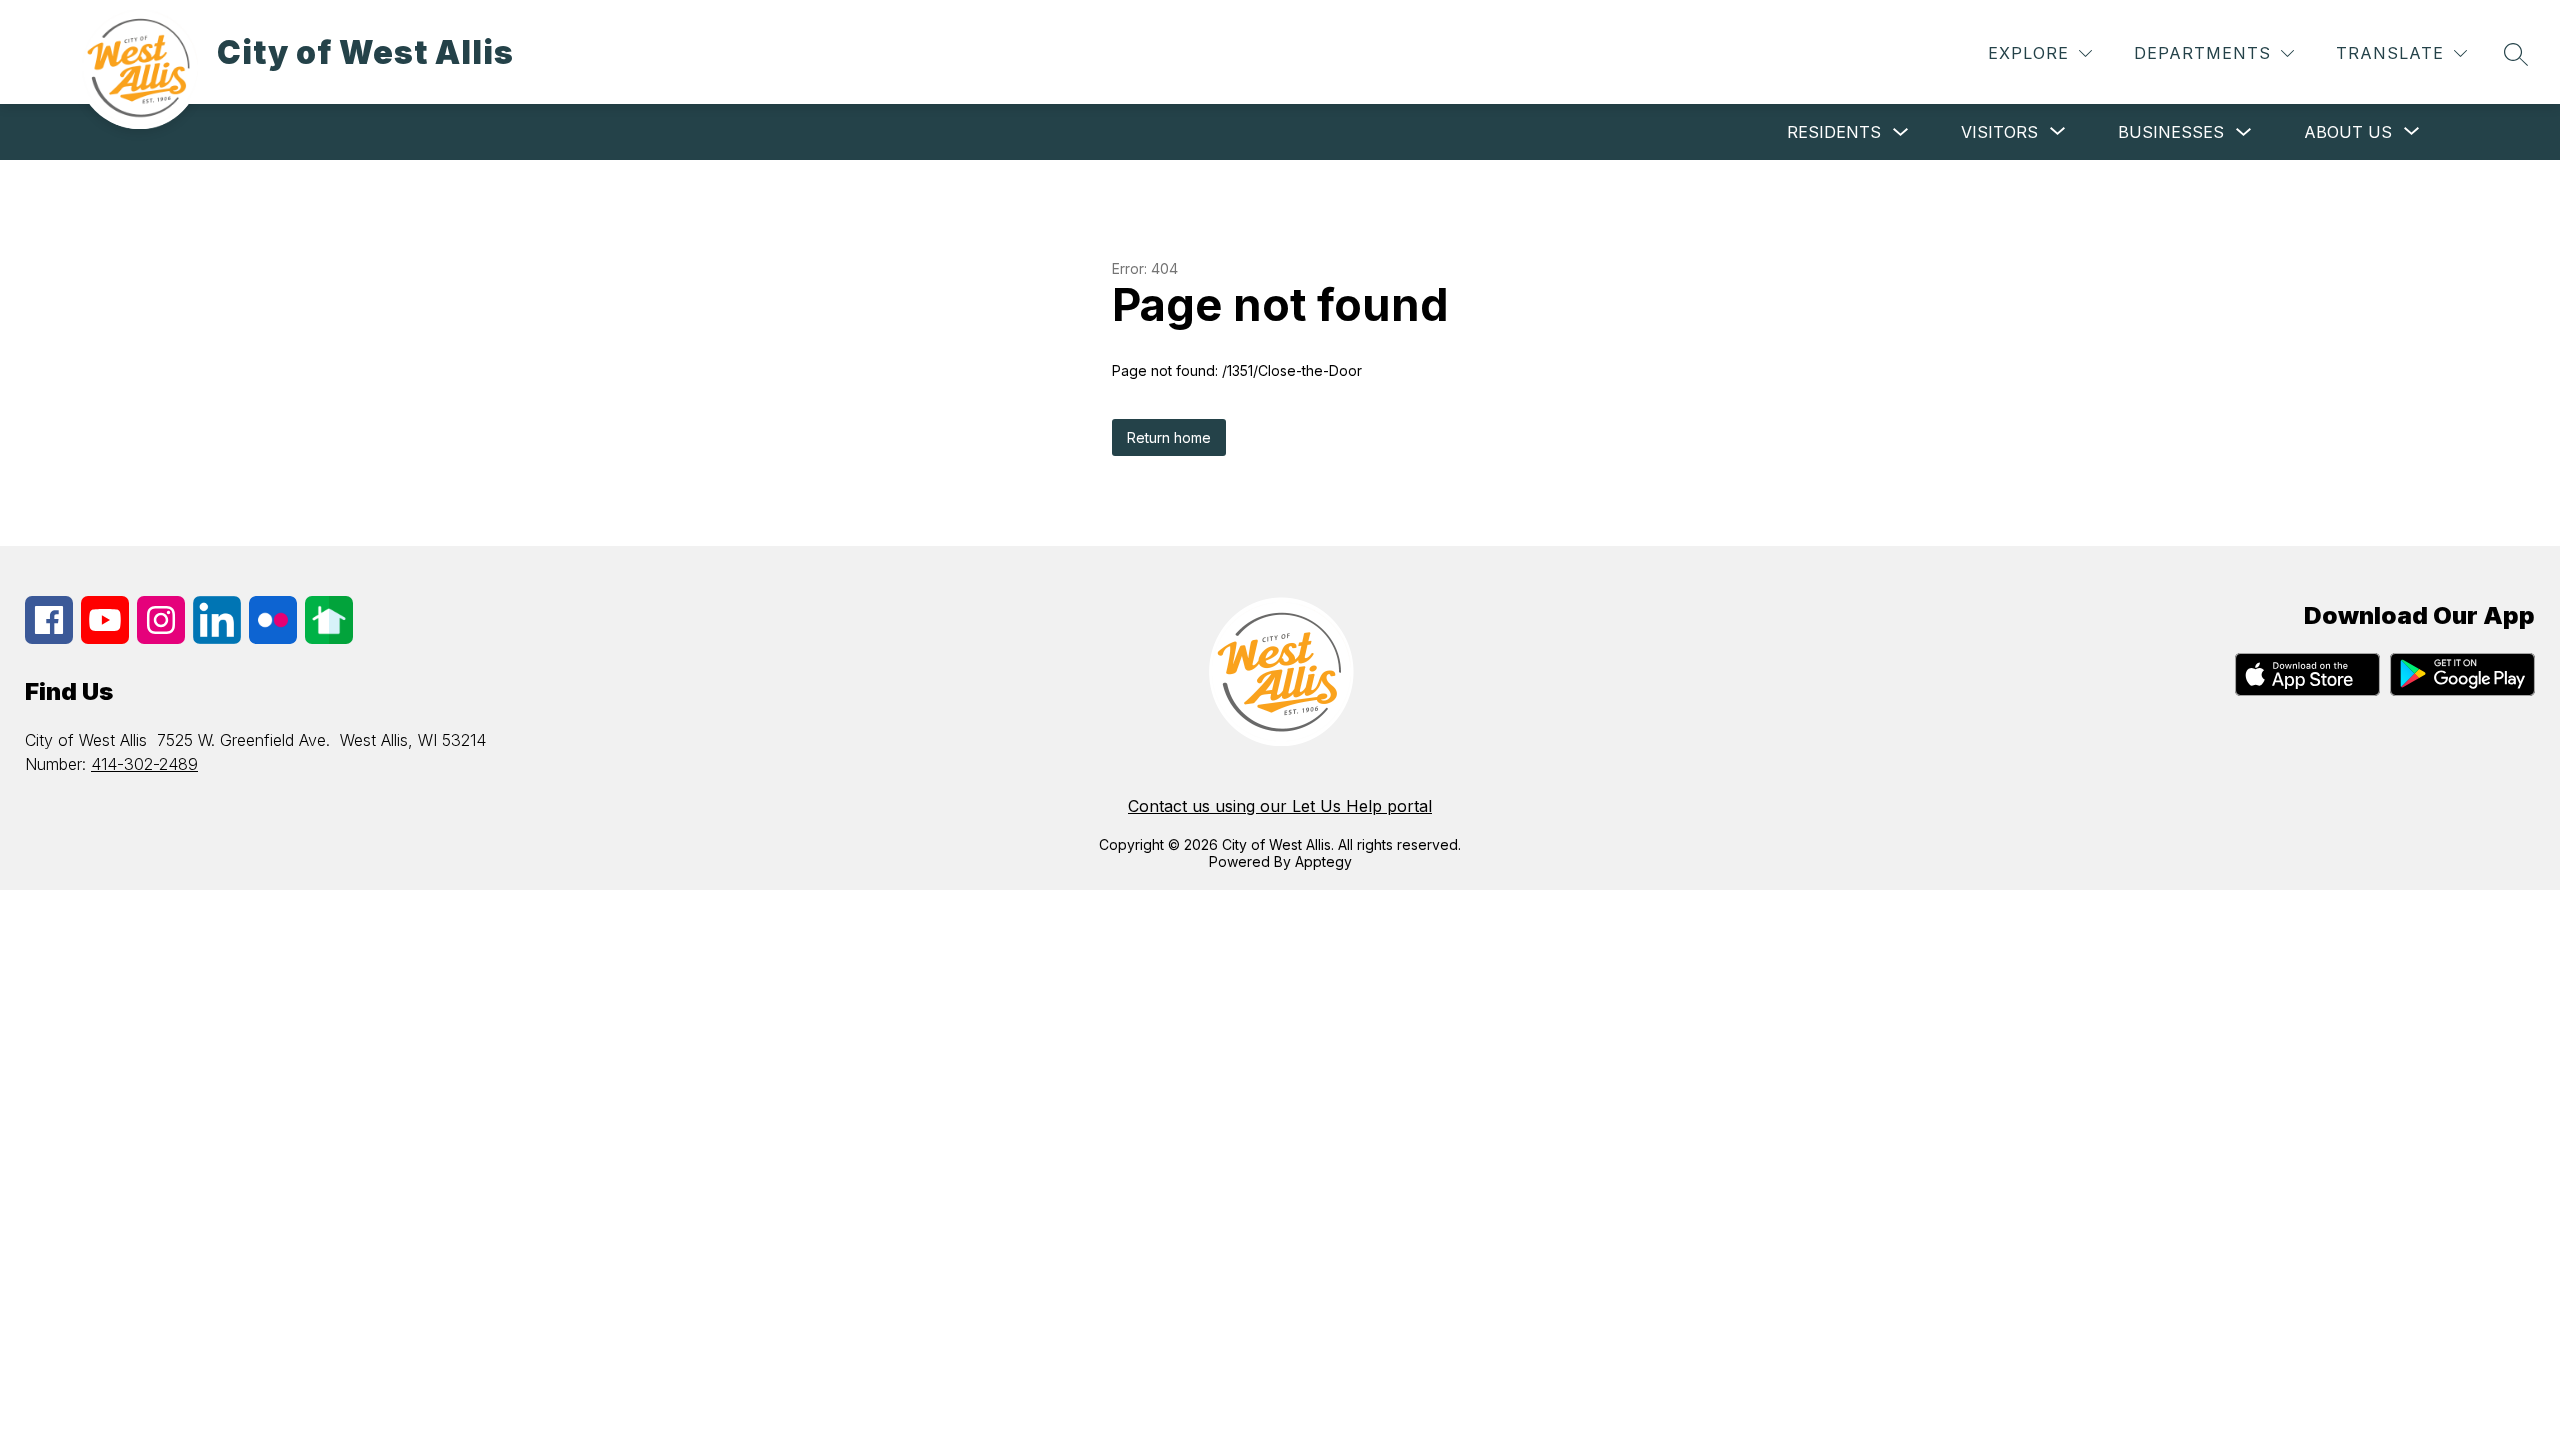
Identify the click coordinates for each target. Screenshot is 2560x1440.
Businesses (2171, 132)
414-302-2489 (144, 764)
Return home (1169, 437)
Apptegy (1323, 861)
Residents (1834, 132)
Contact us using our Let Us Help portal (1280, 806)
